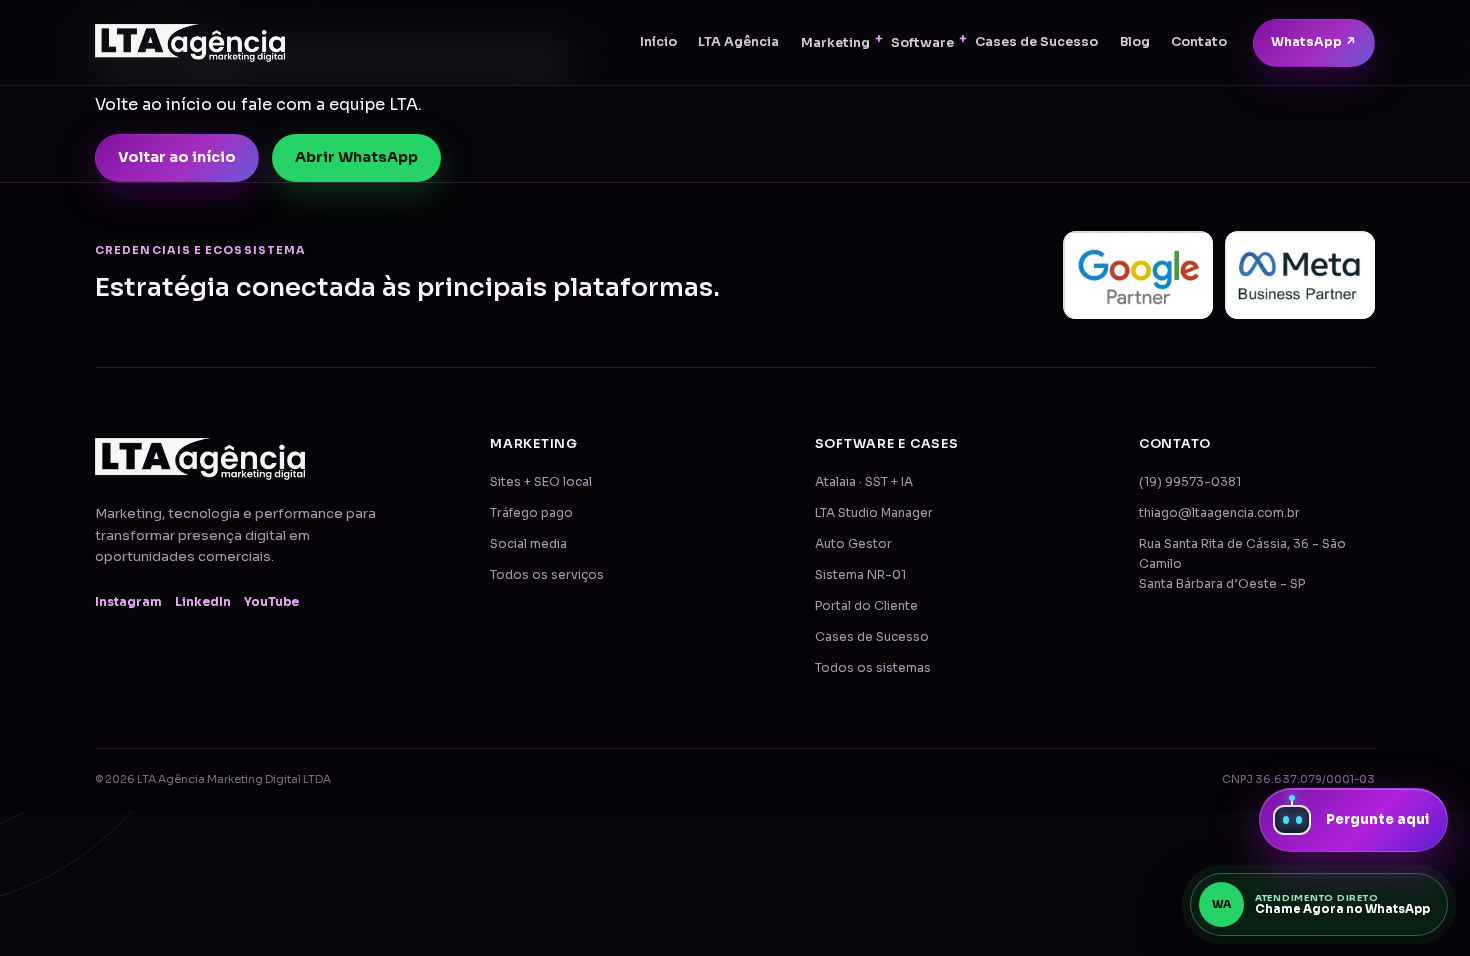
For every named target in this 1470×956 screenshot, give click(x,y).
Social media (528, 544)
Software (922, 43)
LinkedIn (203, 602)
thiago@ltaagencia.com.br (1219, 513)
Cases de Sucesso (1036, 42)
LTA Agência (738, 42)
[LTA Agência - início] (190, 43)
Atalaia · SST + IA (864, 482)
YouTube (271, 602)
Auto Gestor (853, 544)
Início (658, 42)
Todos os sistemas (873, 668)
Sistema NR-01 (860, 575)
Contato (1199, 42)
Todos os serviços (547, 575)
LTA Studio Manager (874, 513)
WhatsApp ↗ (1314, 42)
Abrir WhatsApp (356, 157)
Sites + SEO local (541, 482)
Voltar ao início (177, 157)
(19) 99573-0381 (1190, 482)
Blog (1135, 42)
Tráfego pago (531, 513)
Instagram (128, 602)
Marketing (835, 43)
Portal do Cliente (866, 606)
